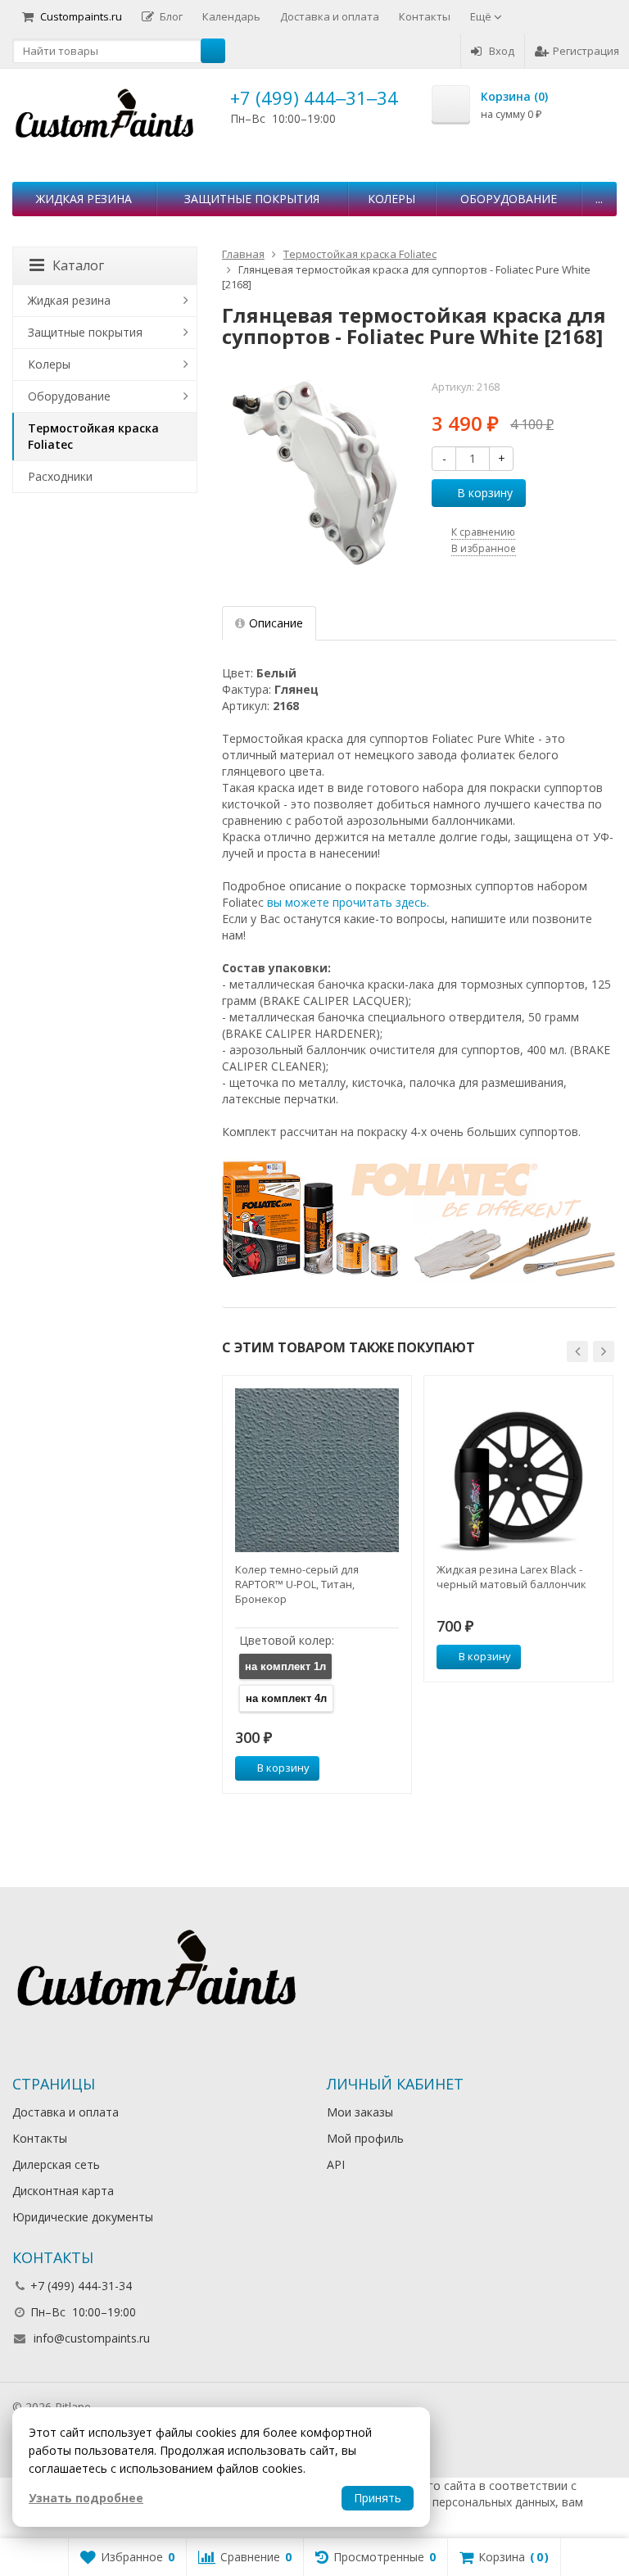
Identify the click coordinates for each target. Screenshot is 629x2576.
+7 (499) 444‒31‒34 (314, 97)
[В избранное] (393, 1768)
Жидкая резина (84, 199)
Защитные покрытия (252, 199)
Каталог (78, 265)
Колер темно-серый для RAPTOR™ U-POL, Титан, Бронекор (297, 1584)
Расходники (60, 476)
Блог (171, 16)
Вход (502, 51)
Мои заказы (360, 2112)
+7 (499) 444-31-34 (81, 2286)
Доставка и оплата (330, 16)
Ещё (482, 16)
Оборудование (509, 199)
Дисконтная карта (63, 2191)
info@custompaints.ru (92, 2338)
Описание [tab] (276, 623)
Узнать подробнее (86, 2498)
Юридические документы (83, 2217)
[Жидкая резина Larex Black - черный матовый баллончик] (518, 1470)
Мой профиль (365, 2138)
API (336, 2164)
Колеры (391, 199)
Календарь (231, 16)
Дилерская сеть (56, 2164)
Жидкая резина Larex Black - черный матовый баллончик (511, 1577)
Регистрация (586, 51)
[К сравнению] (369, 1768)
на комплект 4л (286, 1698)
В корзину (485, 493)
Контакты (425, 16)
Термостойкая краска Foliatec (93, 436)
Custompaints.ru (81, 16)
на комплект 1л (285, 1666)
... (599, 199)
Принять (378, 2498)
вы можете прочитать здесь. (348, 902)
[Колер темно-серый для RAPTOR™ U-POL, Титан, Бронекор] (317, 1470)
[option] (317, 1585)
